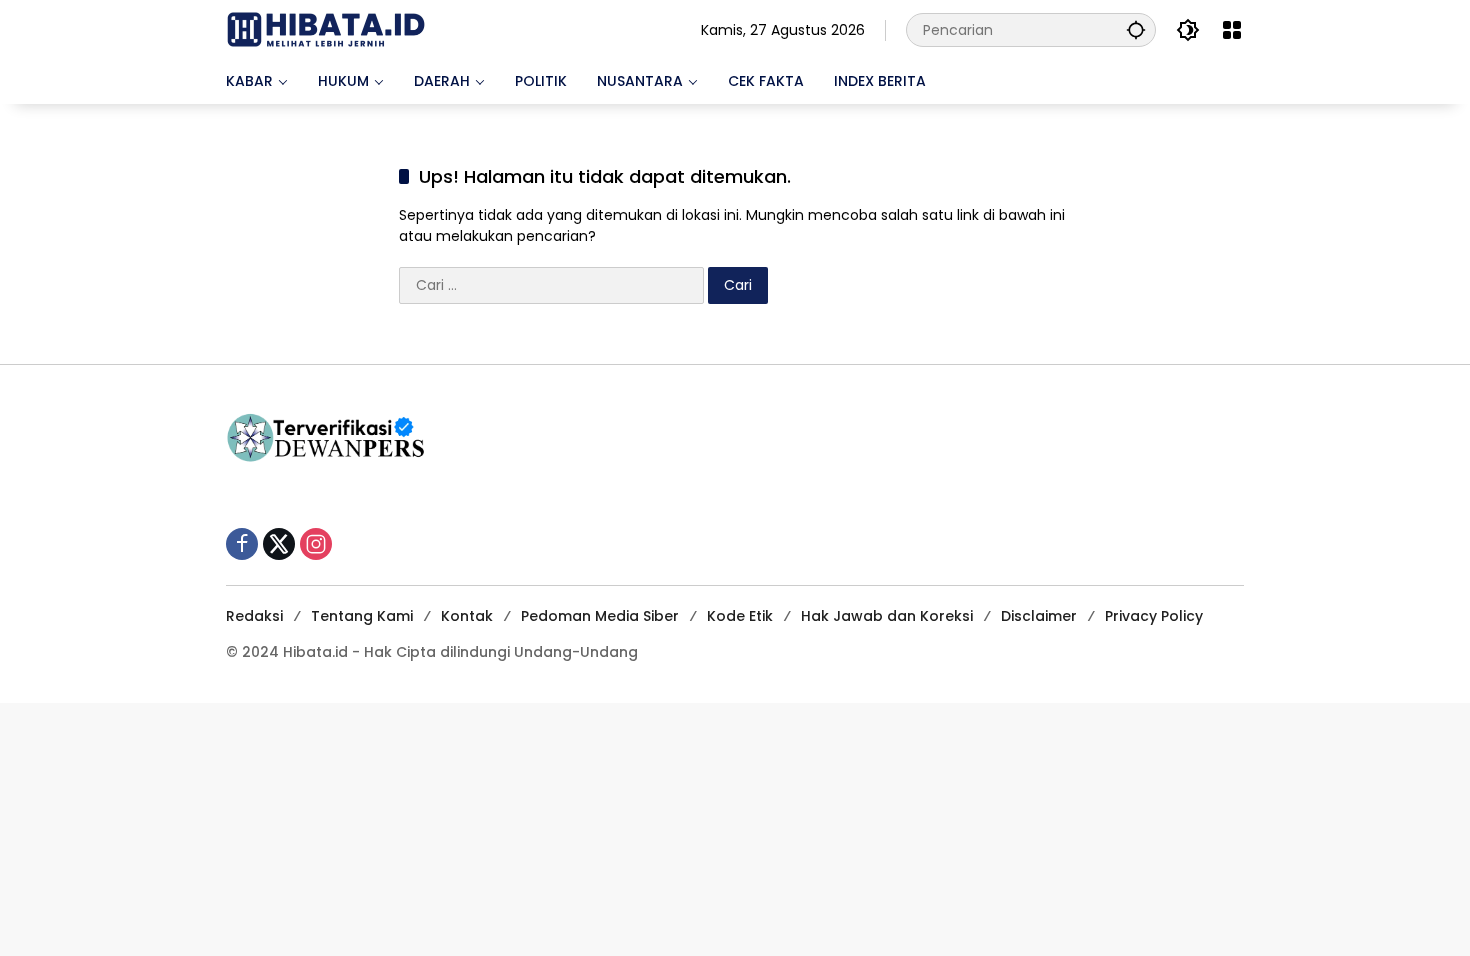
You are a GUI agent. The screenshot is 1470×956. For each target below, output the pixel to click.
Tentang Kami (362, 616)
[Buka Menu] (1232, 30)
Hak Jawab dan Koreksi (887, 616)
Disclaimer (1039, 616)
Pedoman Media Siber (600, 616)
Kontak (467, 616)
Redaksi (254, 616)
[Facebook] (242, 544)
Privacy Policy (1154, 616)
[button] (1136, 29)
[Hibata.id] (326, 29)
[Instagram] (316, 544)
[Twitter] (279, 544)
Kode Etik (740, 616)
